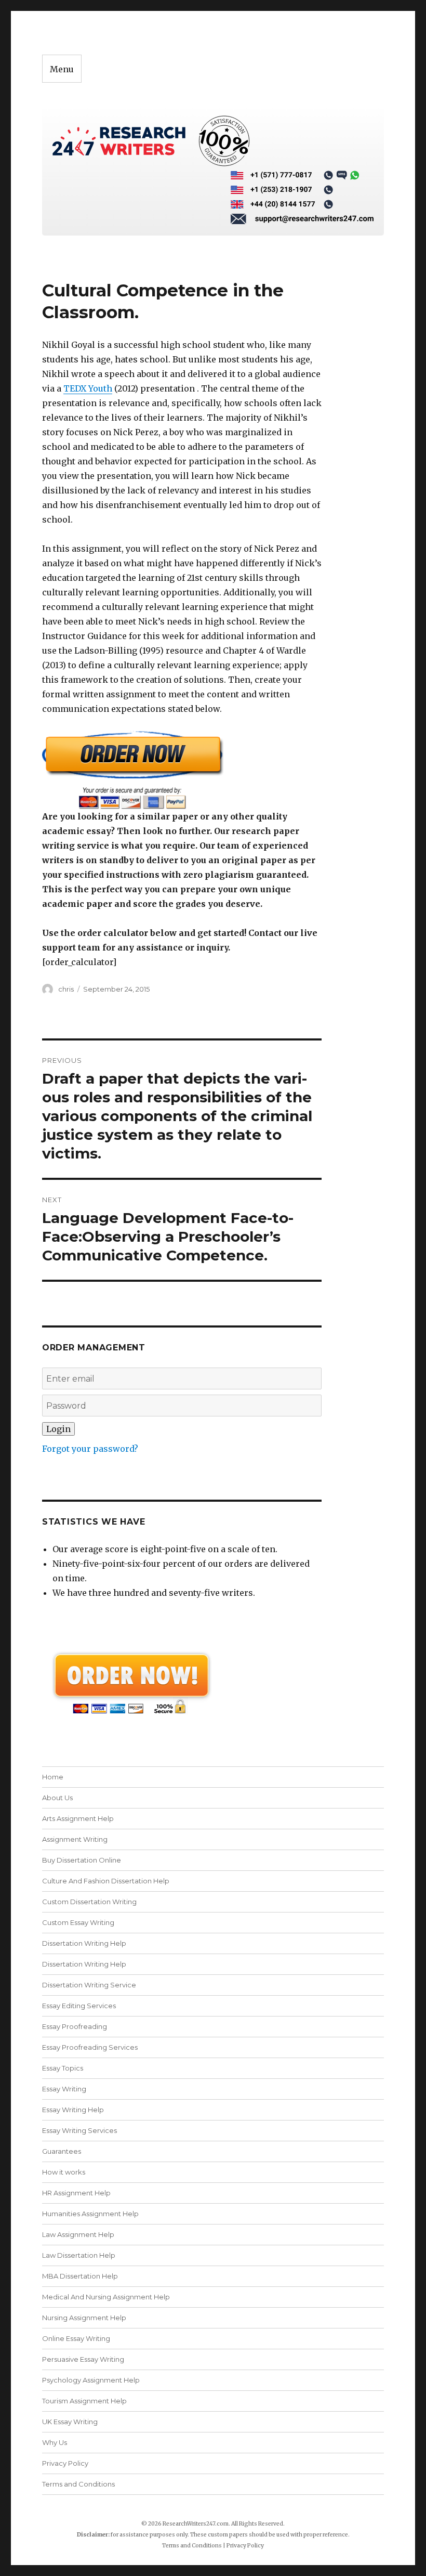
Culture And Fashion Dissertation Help (106, 1881)
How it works (64, 2172)
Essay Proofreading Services (90, 2047)
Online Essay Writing (76, 2338)
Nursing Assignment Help (84, 2318)
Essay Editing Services (79, 2006)
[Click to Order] (182, 770)
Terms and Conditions (78, 2484)
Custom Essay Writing (78, 1922)
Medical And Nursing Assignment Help (106, 2297)
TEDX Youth (88, 388)
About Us (57, 1798)
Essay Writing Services (79, 2130)
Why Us (55, 2442)
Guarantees (62, 2151)
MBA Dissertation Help (80, 2276)
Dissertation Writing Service (89, 1985)
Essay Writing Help (73, 2110)
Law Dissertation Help (79, 2255)
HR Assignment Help (76, 2193)
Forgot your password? (90, 1449)
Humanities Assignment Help (90, 2214)
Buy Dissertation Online (82, 1860)
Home (53, 1777)
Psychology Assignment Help (91, 2380)
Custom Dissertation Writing (89, 1902)
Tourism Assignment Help (84, 2401)
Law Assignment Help (78, 2234)
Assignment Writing (75, 1839)
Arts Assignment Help (78, 1818)
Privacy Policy (65, 2463)
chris (66, 989)
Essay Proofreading (75, 2026)
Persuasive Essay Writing (83, 2359)
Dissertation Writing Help (84, 1943)
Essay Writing (64, 2089)
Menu (62, 69)
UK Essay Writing (70, 2422)
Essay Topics (63, 2068)
